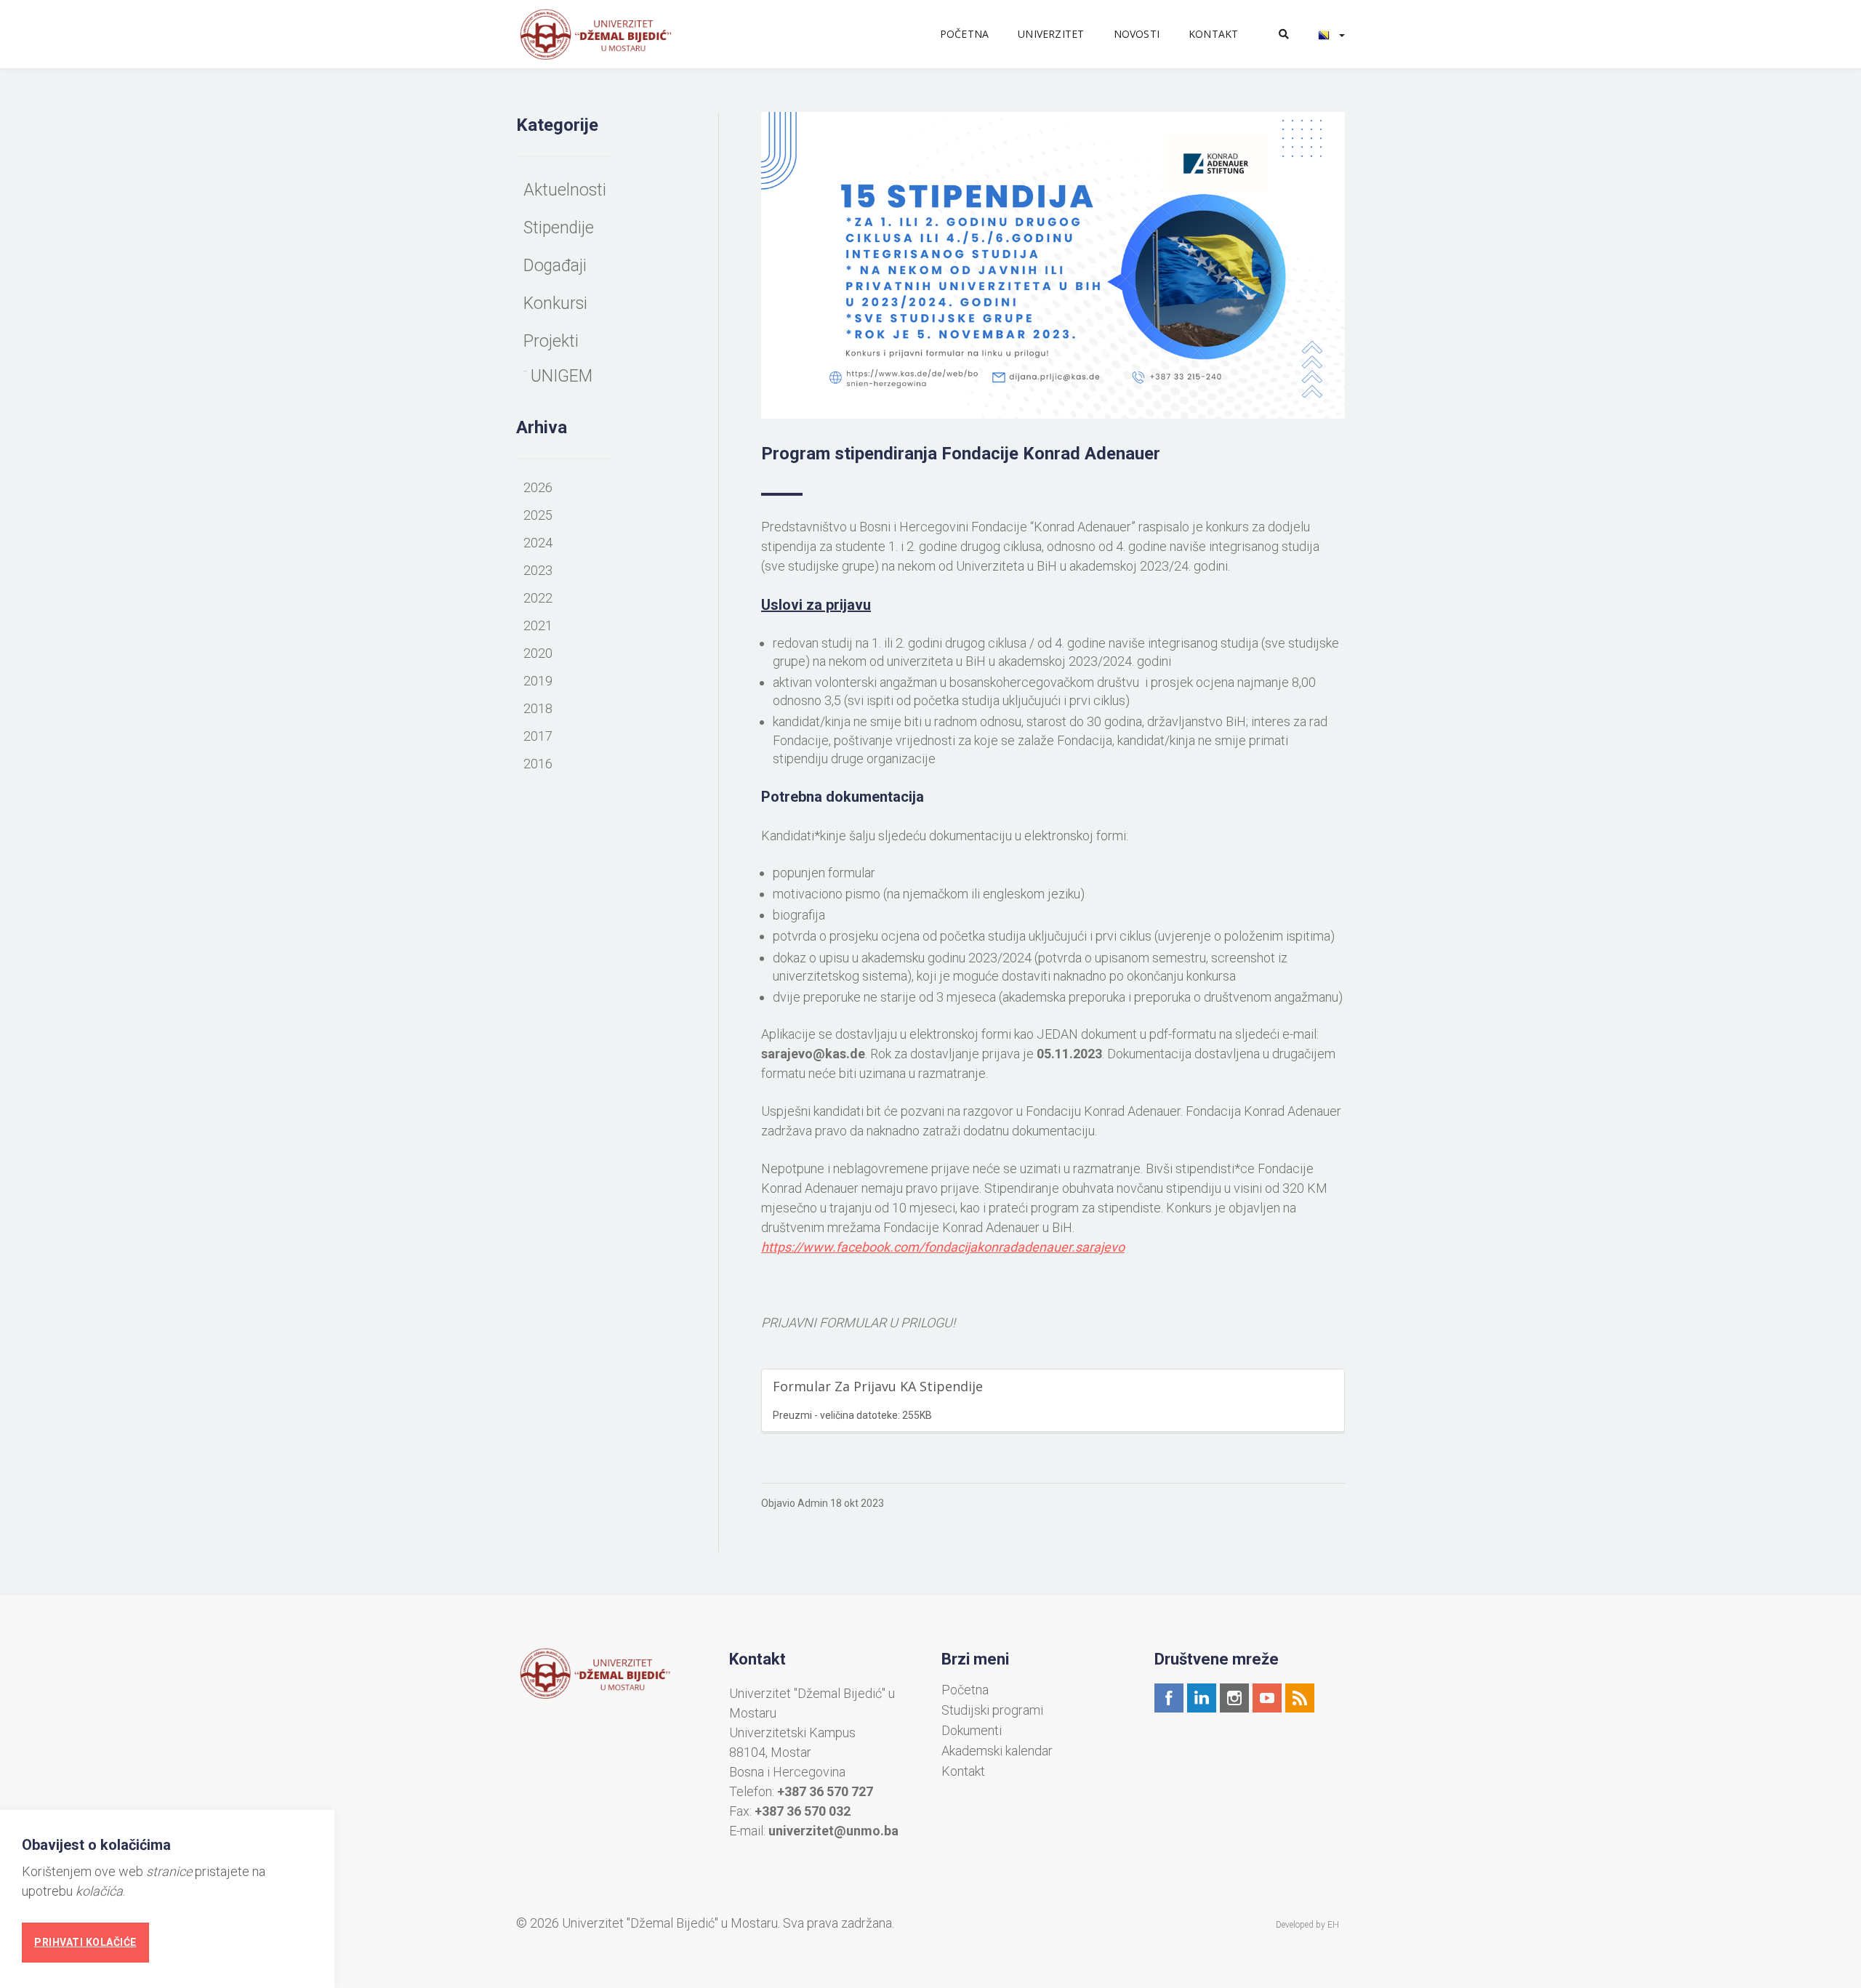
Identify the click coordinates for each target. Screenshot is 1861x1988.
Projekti (551, 341)
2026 (538, 487)
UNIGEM (562, 376)
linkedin (1202, 1698)
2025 (538, 515)
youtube (1267, 1698)
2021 (538, 625)
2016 (538, 764)
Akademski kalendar (997, 1751)
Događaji (555, 266)
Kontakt (1213, 34)
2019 (538, 681)
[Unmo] (612, 34)
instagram (1234, 1698)
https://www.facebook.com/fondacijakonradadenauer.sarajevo (943, 1247)
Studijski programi (992, 1710)
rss (1300, 1698)
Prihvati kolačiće (85, 1942)
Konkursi (555, 303)
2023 (538, 570)
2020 (538, 653)
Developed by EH (1307, 1925)
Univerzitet (1051, 34)
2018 (538, 708)
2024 (538, 543)
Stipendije (559, 228)
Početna (964, 34)
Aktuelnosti (565, 190)
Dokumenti (972, 1731)
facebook (1169, 1698)
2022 (538, 598)
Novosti (1137, 34)
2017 (538, 736)
